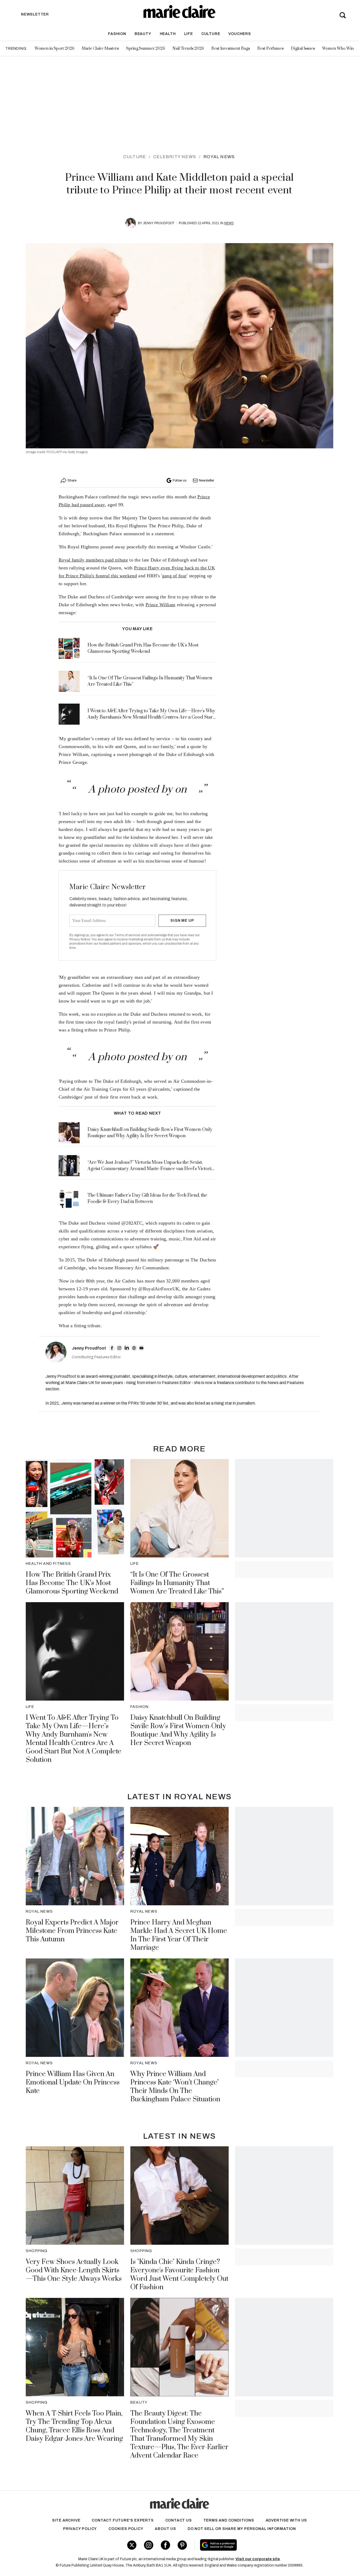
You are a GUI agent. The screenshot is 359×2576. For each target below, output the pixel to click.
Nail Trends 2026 (188, 49)
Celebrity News (175, 157)
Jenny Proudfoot (159, 223)
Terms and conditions (229, 2520)
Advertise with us (286, 2520)
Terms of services (128, 935)
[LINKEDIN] (127, 1348)
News (229, 223)
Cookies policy (126, 2529)
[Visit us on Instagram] (149, 2545)
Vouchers (240, 34)
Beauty (143, 34)
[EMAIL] (141, 1348)
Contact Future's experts (123, 2520)
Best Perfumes (270, 49)
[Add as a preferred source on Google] (252, 2545)
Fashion (117, 34)
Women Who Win (338, 49)
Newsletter (207, 480)
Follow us (179, 480)
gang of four (175, 576)
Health (168, 34)
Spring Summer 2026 (146, 49)
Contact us (179, 2520)
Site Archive (66, 2520)
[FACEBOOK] (112, 1348)
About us (165, 2529)
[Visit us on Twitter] (132, 2545)
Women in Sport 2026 (55, 49)
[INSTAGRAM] (119, 1348)
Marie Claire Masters (100, 49)
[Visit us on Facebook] (165, 2545)
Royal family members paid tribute (93, 560)
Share (72, 480)
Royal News (219, 157)
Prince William (160, 605)
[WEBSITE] (134, 1348)
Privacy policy (80, 2529)
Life (189, 34)
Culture (211, 34)
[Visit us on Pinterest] (182, 2545)
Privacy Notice (80, 939)
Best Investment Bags (231, 49)
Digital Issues (303, 49)
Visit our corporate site (258, 2559)
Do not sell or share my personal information (242, 2529)
